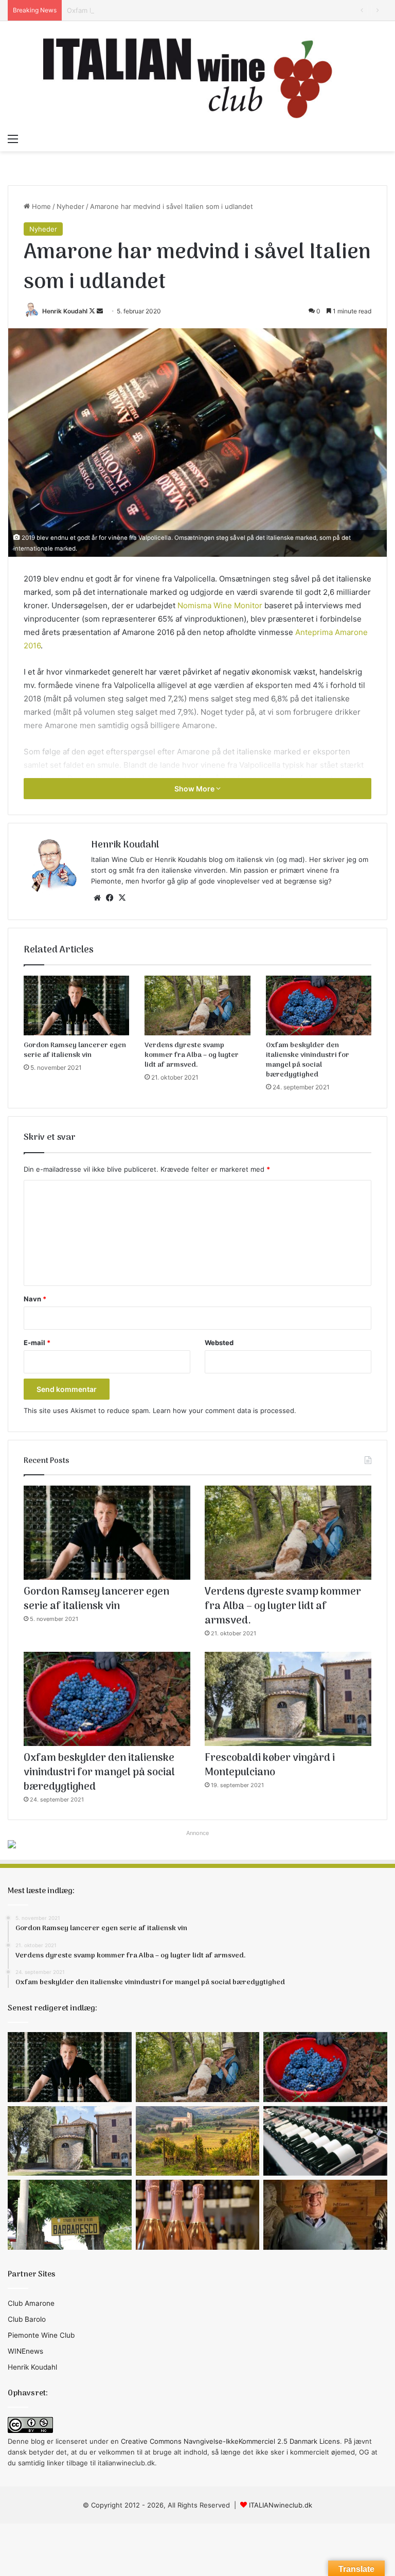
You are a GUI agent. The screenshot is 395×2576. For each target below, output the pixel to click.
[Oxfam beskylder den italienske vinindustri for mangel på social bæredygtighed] (319, 1005)
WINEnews (25, 2351)
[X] (122, 898)
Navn (35, 1299)
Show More (195, 789)
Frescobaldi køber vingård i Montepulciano (270, 1766)
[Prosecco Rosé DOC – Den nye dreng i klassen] (198, 2215)
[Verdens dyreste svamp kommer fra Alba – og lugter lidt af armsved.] (197, 1005)
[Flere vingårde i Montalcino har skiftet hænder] (198, 2141)
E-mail (37, 1343)
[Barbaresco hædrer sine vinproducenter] (70, 2215)
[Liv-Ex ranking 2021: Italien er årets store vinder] (325, 2141)
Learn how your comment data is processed (223, 1410)
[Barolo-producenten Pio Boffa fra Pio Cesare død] (325, 2215)
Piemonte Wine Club (41, 2335)
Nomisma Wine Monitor (220, 605)
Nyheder (70, 206)
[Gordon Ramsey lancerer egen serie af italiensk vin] (76, 1005)
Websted (219, 1343)
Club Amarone (31, 2303)
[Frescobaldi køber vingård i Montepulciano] (288, 1699)
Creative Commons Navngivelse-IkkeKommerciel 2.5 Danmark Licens (230, 2441)
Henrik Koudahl (65, 311)
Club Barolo (27, 2319)
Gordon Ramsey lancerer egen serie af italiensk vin (75, 1050)
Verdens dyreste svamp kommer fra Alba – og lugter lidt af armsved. (192, 1055)
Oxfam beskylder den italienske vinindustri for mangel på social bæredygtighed (194, 10)
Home (40, 206)
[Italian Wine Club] (197, 75)
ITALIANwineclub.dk (281, 2505)
